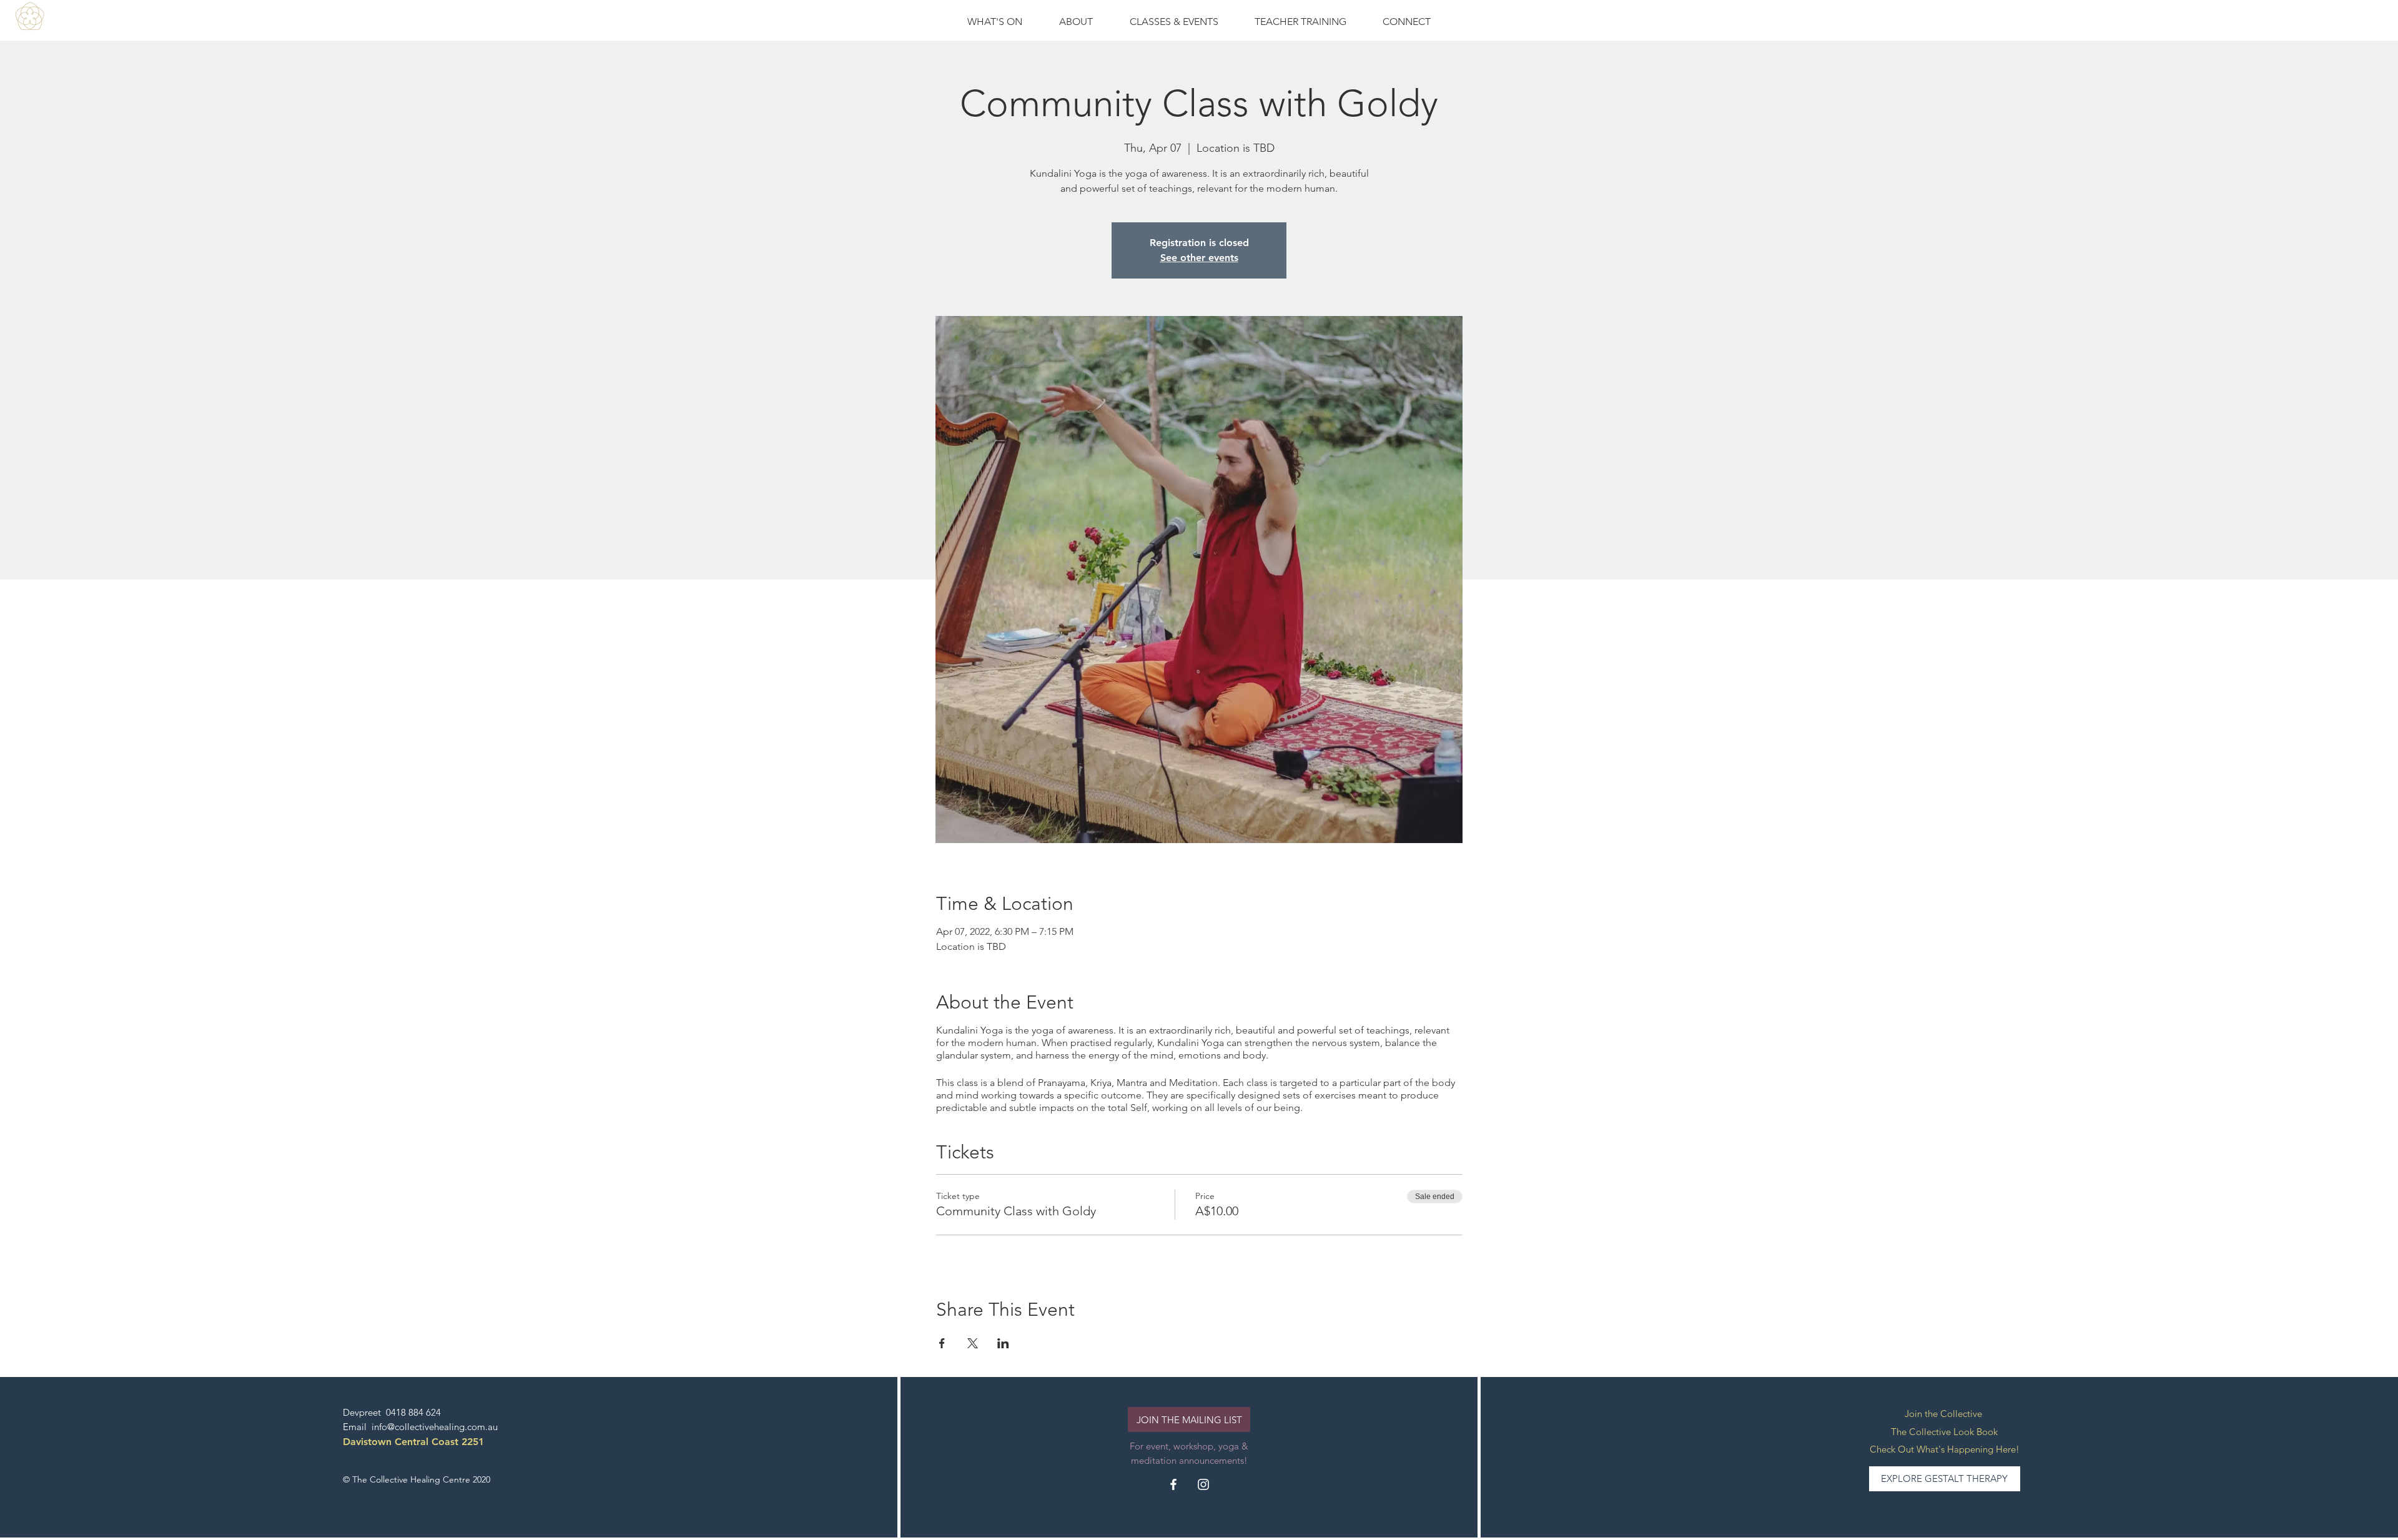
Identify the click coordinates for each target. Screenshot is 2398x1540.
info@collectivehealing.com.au (435, 1427)
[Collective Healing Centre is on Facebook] (1173, 1484)
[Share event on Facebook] (942, 1343)
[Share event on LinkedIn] (1003, 1343)
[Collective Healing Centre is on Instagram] (1203, 1484)
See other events (1199, 258)
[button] (1174, 22)
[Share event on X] (973, 1343)
